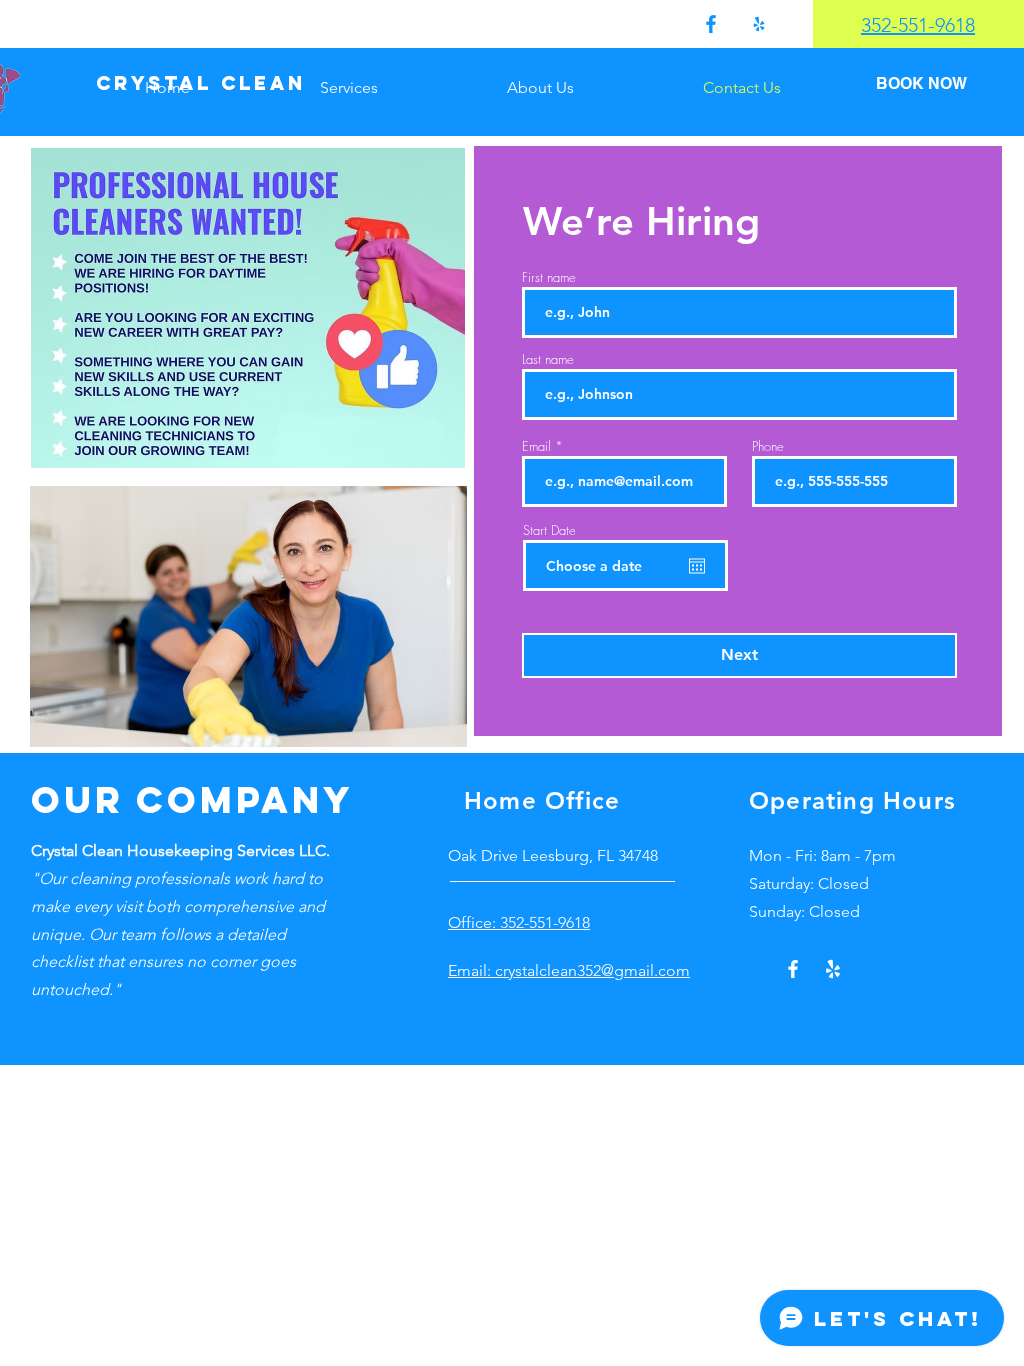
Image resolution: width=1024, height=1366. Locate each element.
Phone (768, 446)
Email (536, 446)
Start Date (549, 530)
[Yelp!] (759, 24)
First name (549, 277)
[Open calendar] (697, 566)
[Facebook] (711, 24)
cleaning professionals (150, 878)
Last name (548, 359)
